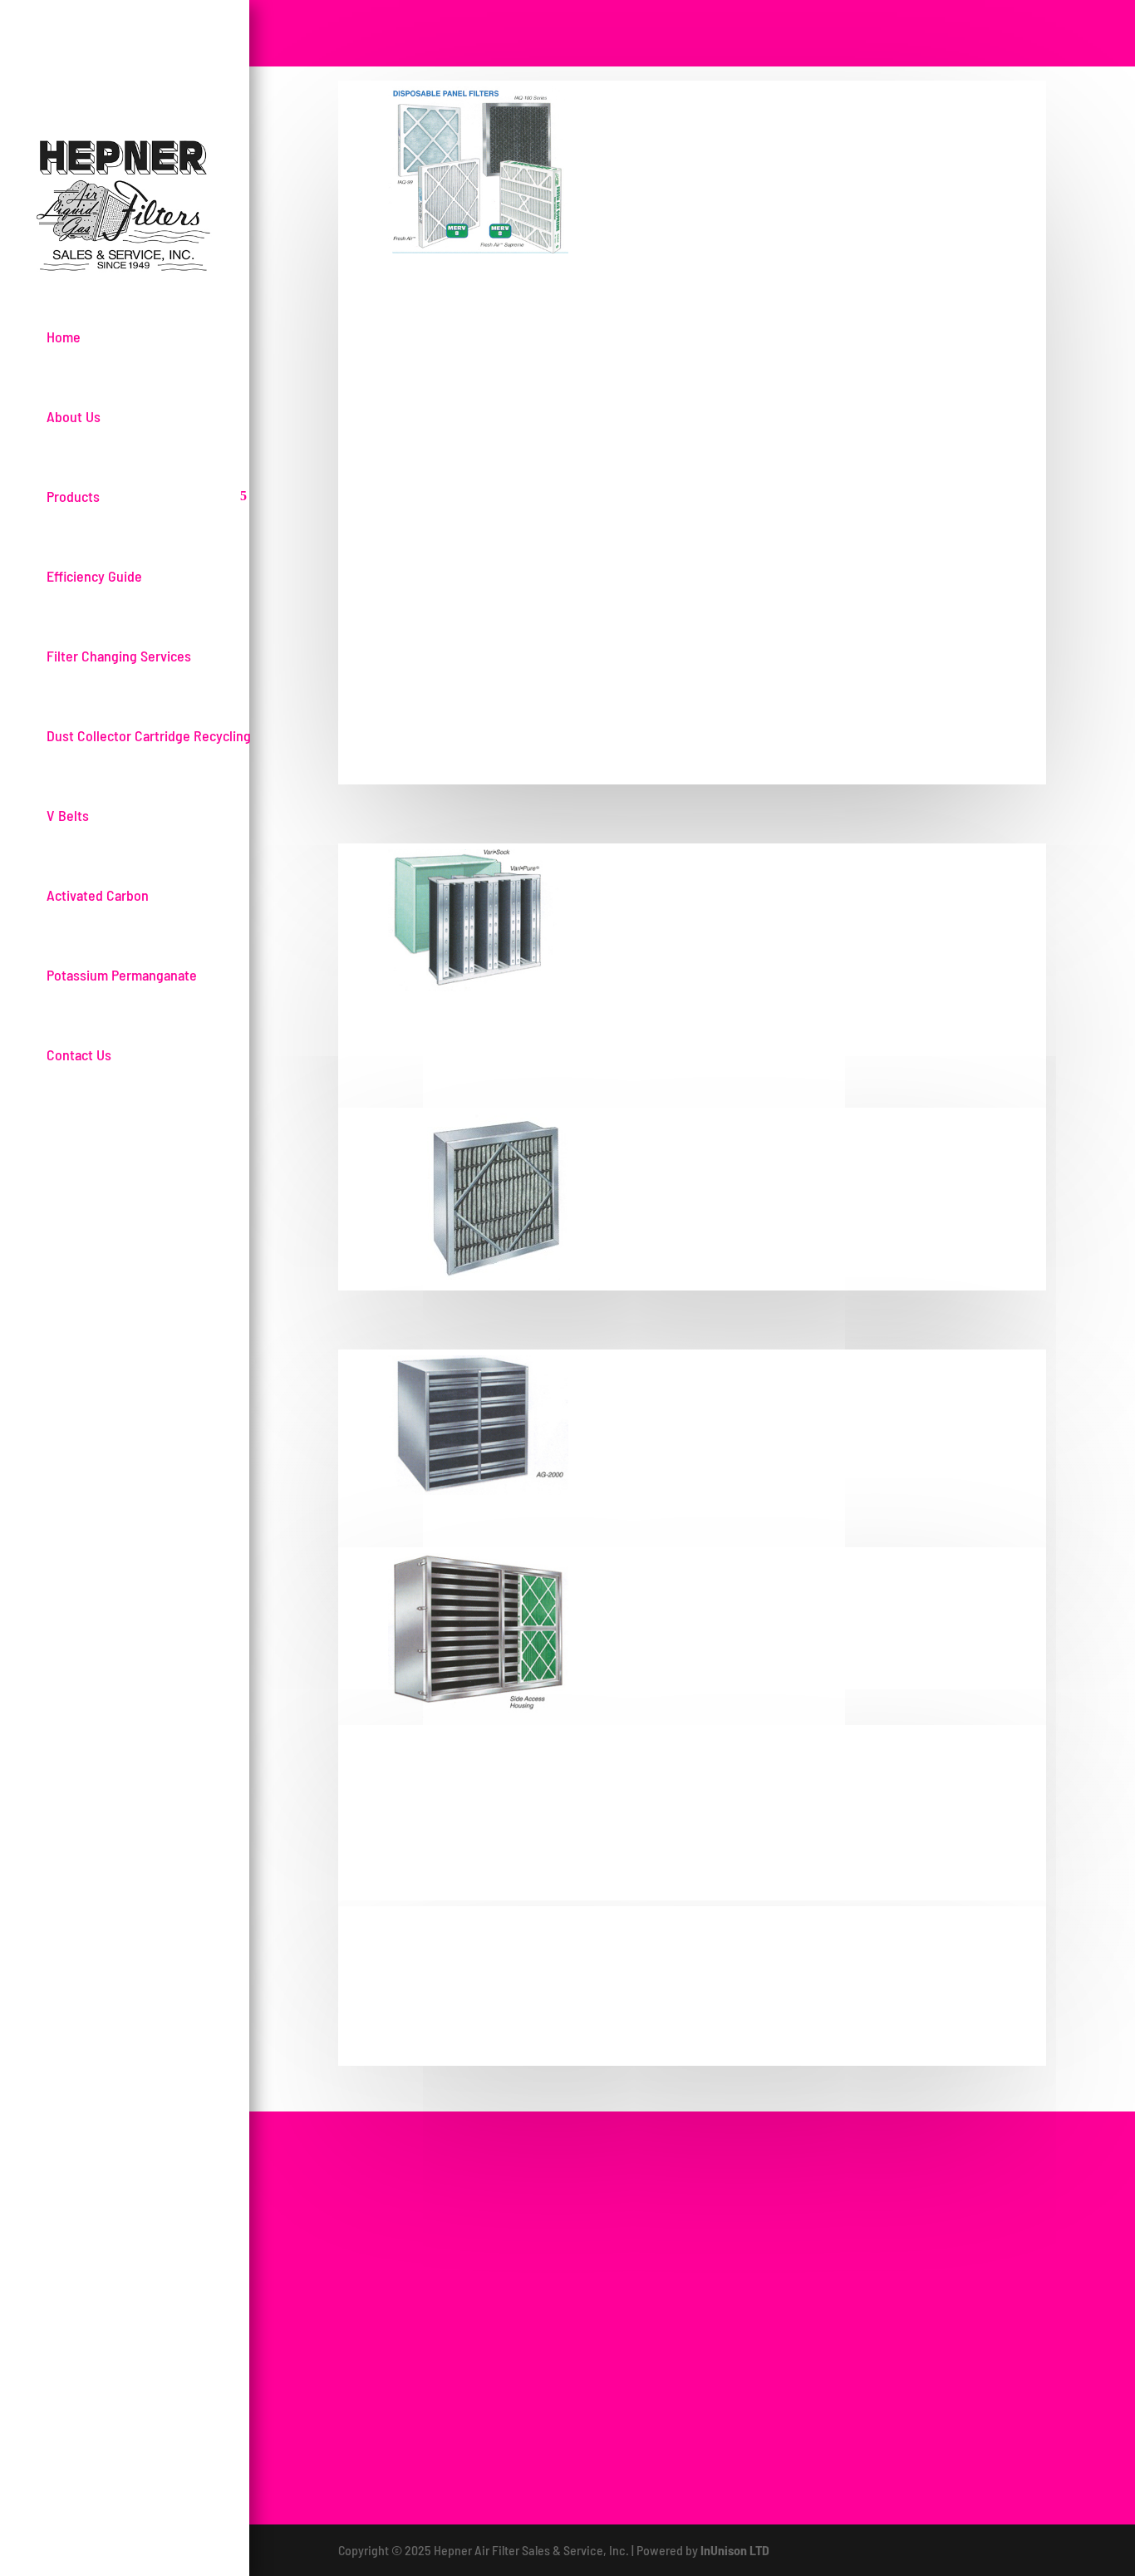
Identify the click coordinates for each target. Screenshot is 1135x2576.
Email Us (968, 2217)
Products (73, 496)
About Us (74, 416)
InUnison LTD (735, 2550)
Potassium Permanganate (122, 975)
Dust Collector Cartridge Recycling (149, 735)
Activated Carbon (98, 895)
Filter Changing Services (119, 656)
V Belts (68, 815)
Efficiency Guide (94, 576)
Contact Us (79, 1054)
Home (64, 337)
